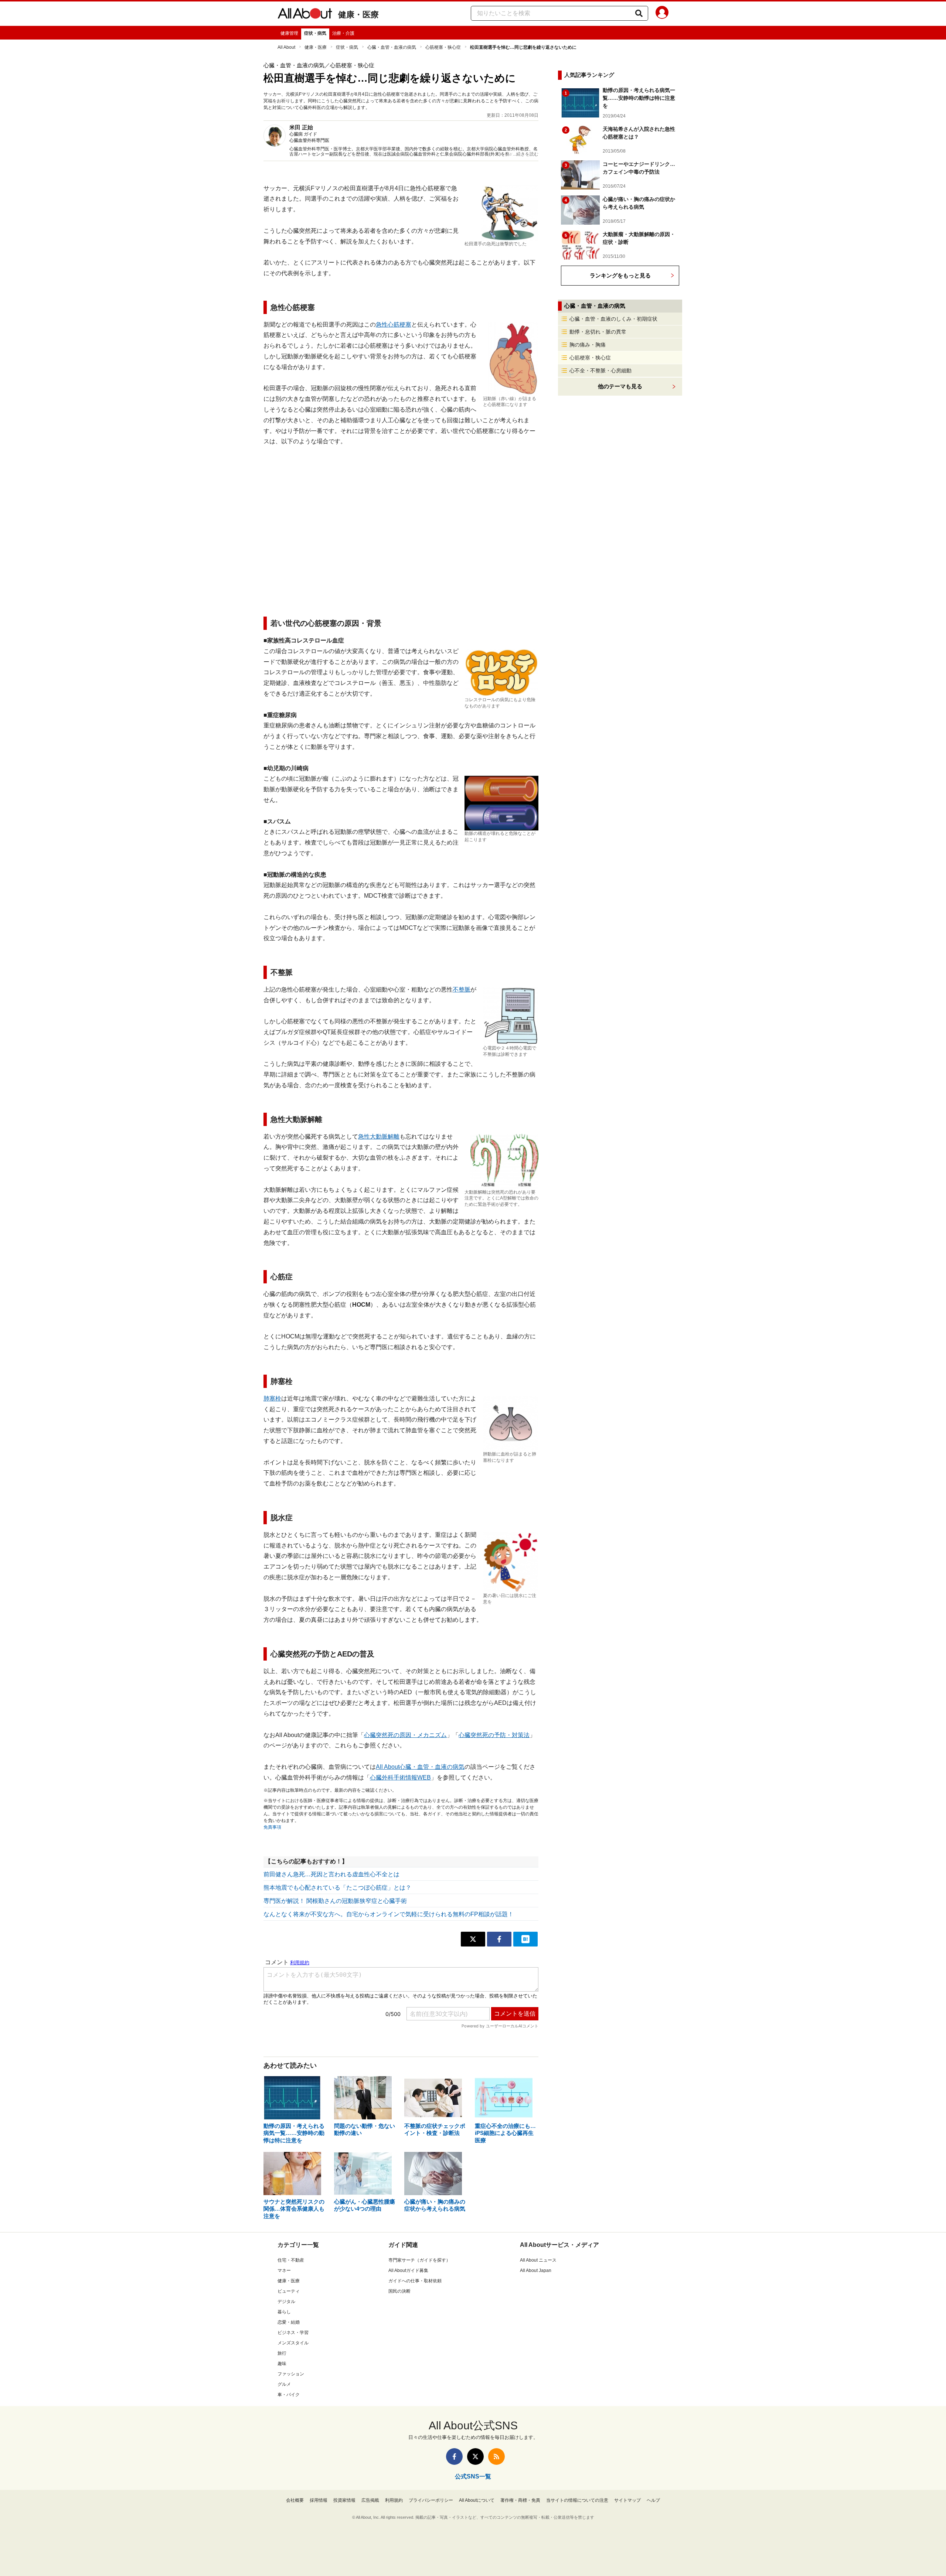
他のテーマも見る (620, 386)
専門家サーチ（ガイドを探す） (419, 2260)
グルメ (284, 2384)
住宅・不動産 (291, 2260)
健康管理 (289, 33)
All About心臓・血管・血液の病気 (420, 1767)
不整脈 (462, 990)
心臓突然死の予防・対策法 (494, 1735)
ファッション (291, 2374)
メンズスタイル (293, 2343)
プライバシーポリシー (431, 2500)
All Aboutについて (477, 2500)
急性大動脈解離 (379, 1137)
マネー (284, 2270)
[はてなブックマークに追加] (525, 1939)
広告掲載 (370, 2500)
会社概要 (295, 2500)
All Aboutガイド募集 (408, 2270)
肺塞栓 (272, 1398)
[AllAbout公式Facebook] (454, 2456)
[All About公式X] (475, 2456)
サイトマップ (627, 2500)
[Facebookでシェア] (499, 1939)
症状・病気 (315, 33)
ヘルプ (653, 2500)
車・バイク (289, 2395)
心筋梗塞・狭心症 (443, 47)
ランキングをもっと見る (620, 275)
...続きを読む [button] (526, 154)
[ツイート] (473, 1939)
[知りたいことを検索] (639, 13)
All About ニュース (538, 2260)
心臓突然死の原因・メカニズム (405, 1735)
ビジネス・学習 (293, 2333)
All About (286, 47)
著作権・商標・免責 (520, 2500)
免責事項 (272, 1827)
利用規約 (394, 2500)
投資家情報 (344, 2500)
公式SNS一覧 (473, 2476)
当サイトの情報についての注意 (577, 2500)
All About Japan (536, 2270)
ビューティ (289, 2291)
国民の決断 (399, 2291)
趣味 (282, 2364)
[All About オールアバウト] (305, 15)
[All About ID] (662, 14)
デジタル (286, 2302)
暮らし (284, 2312)
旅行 (282, 2353)
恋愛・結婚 (289, 2322)
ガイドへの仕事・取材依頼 (415, 2281)
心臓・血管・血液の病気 (392, 47)
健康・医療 (358, 15)
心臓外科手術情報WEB (400, 1777)
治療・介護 (343, 33)
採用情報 (319, 2500)
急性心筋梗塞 (394, 325)
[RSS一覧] (496, 2456)
